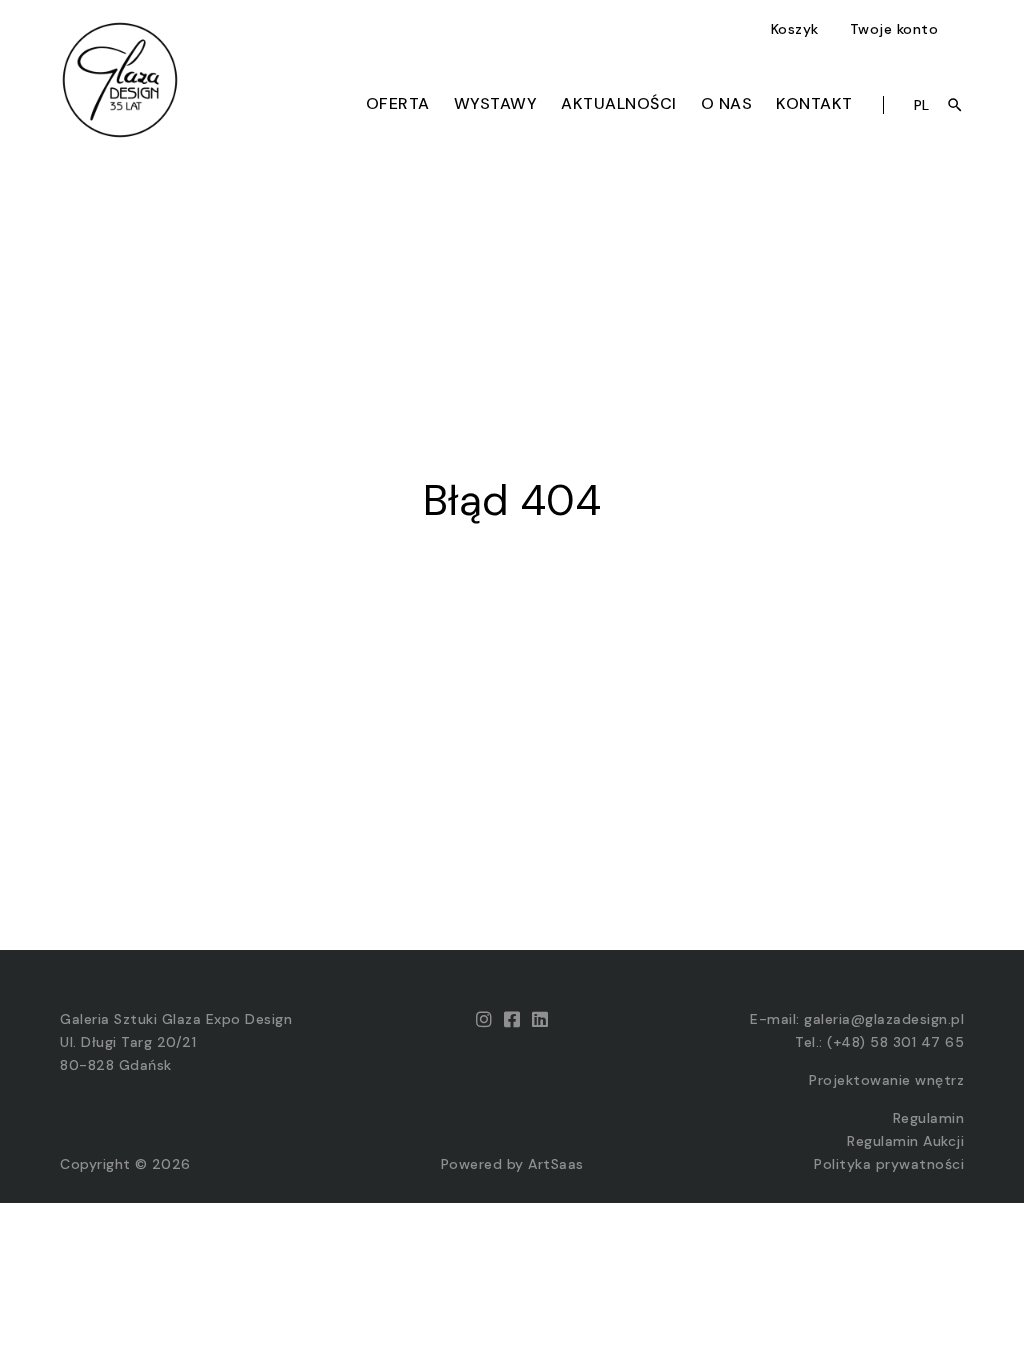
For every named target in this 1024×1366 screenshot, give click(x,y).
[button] (797, 29)
